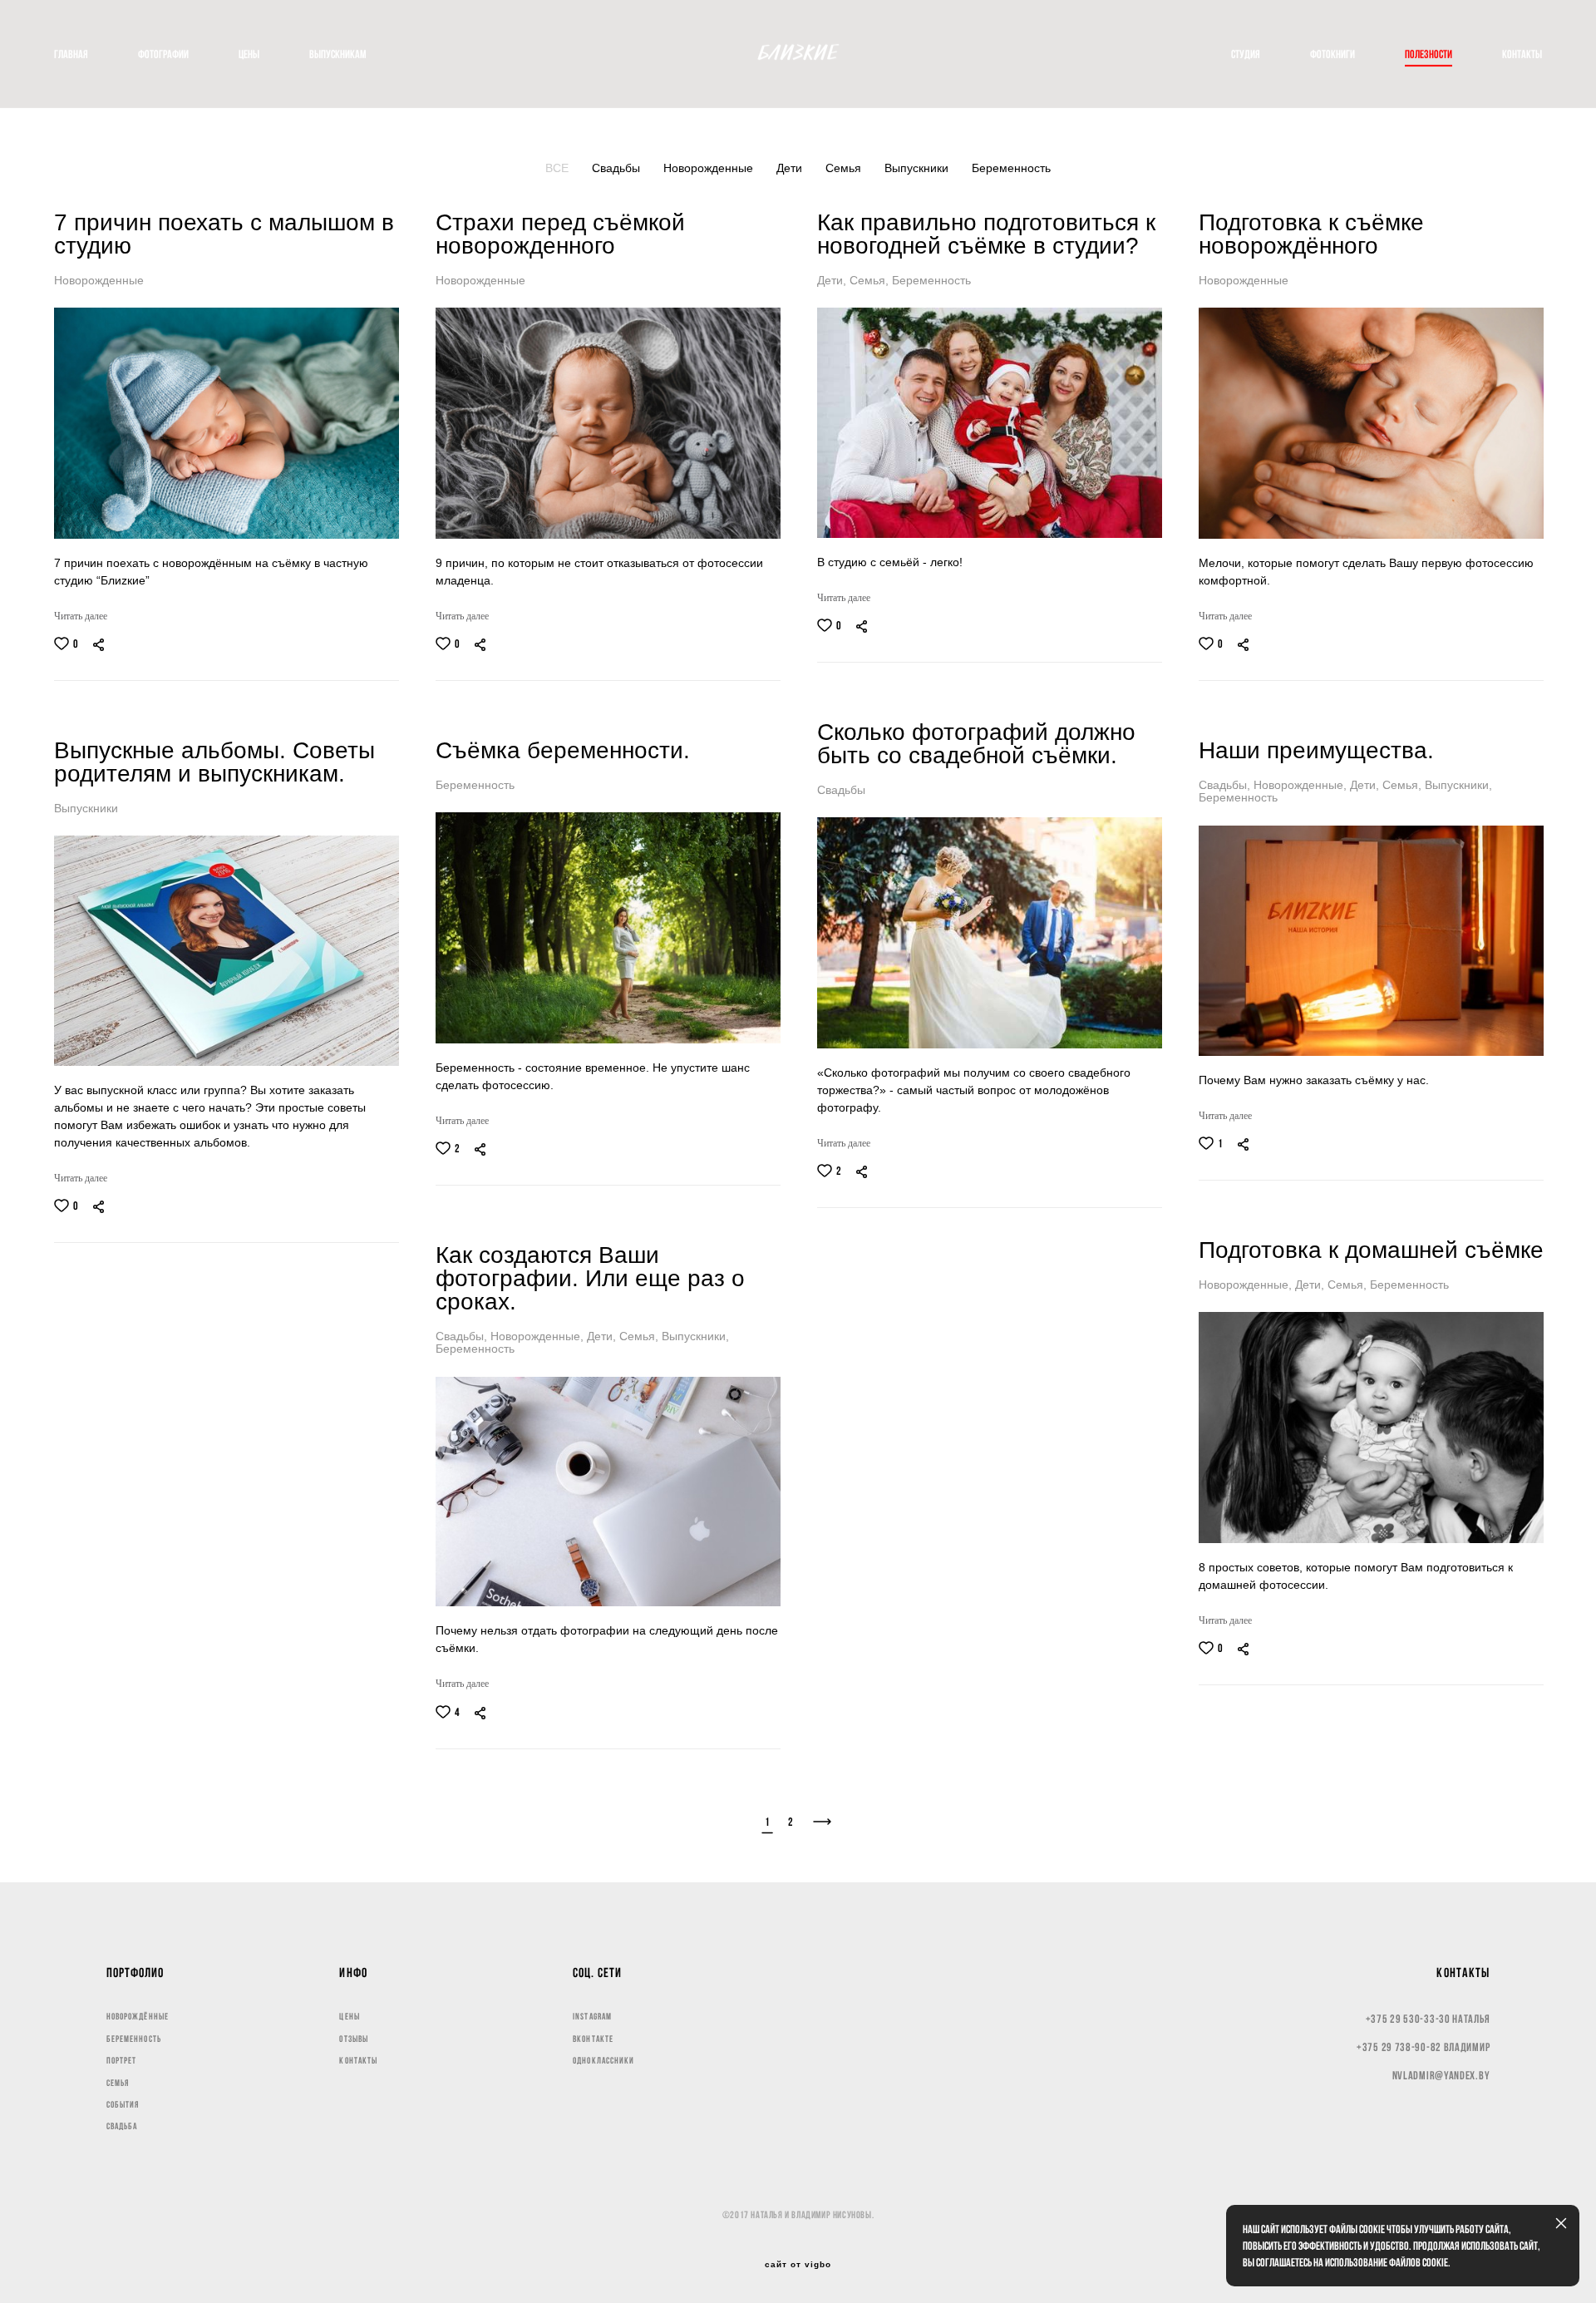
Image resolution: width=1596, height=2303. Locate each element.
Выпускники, (1458, 785)
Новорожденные (710, 168)
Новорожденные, (1302, 785)
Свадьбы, (1226, 785)
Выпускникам (338, 54)
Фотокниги (1332, 54)
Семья (845, 168)
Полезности (1429, 54)
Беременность (1011, 168)
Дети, (833, 280)
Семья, (871, 280)
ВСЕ (559, 168)
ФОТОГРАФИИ (163, 54)
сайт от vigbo (798, 2265)
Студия (1246, 54)
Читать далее (81, 616)
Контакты (1522, 54)
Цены (249, 54)
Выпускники (918, 168)
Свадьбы (618, 168)
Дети (791, 168)
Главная (71, 54)
